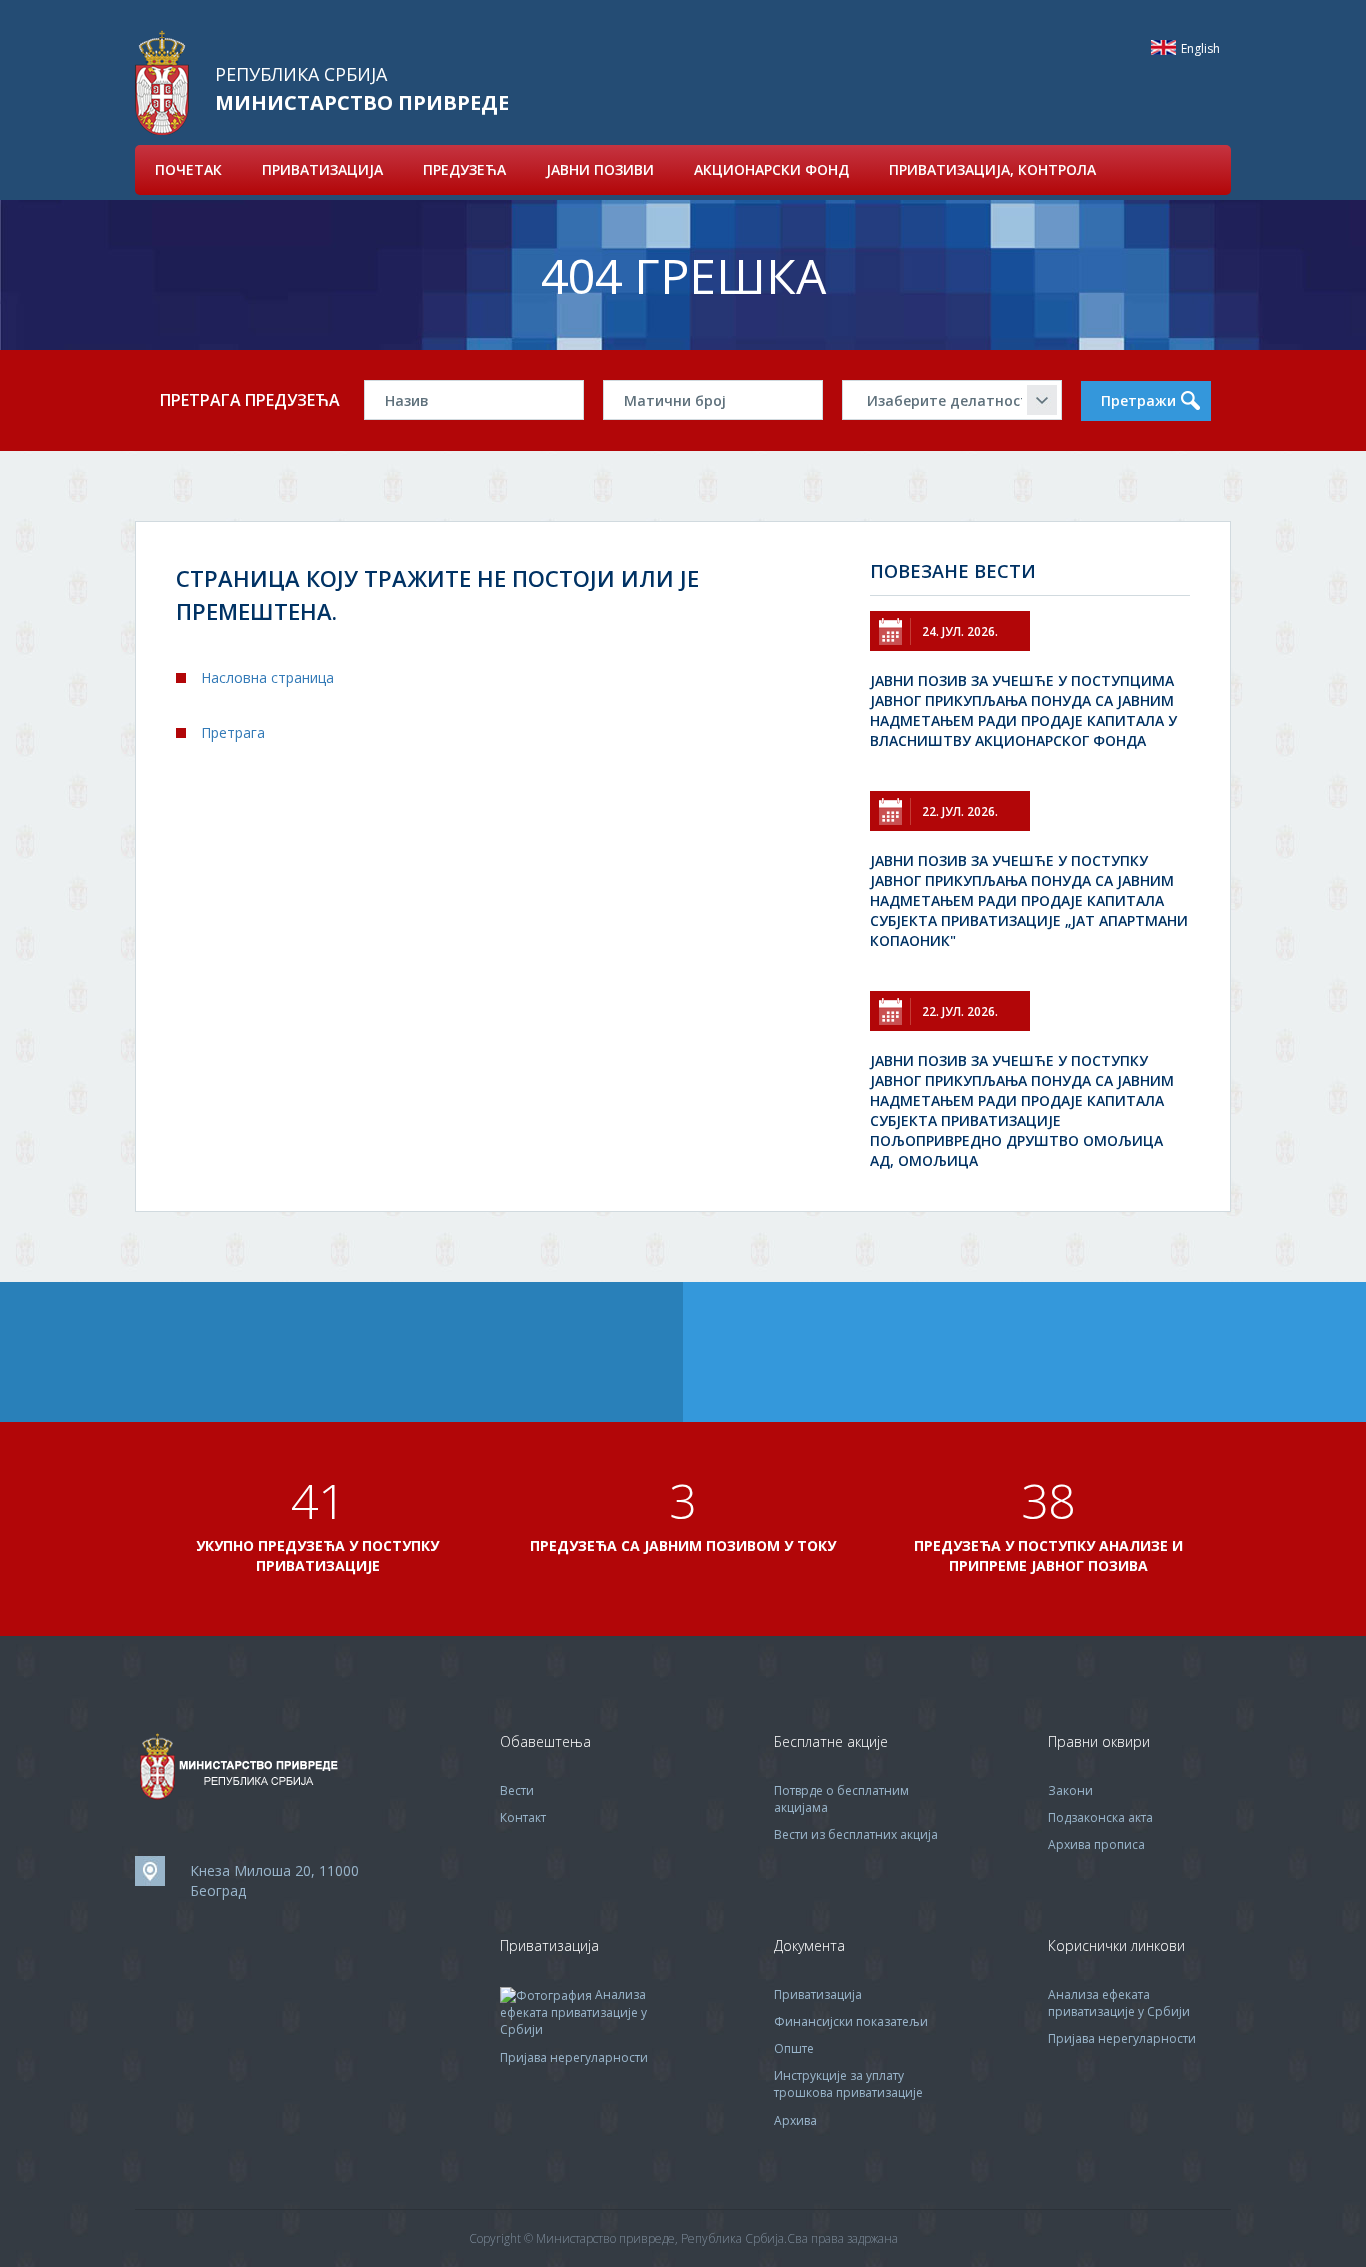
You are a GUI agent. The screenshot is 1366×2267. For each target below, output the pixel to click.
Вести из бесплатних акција (856, 1834)
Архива (795, 2120)
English (1163, 47)
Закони (1070, 1790)
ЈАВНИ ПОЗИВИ (600, 169)
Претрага (233, 732)
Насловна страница (267, 677)
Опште (794, 2048)
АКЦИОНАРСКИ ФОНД (771, 169)
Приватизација (818, 1994)
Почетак (188, 169)
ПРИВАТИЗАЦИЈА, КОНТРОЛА (992, 169)
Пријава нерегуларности (574, 2057)
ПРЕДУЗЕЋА (464, 169)
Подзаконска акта (1100, 1817)
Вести (517, 1790)
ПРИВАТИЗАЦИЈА (322, 169)
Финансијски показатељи (851, 2021)
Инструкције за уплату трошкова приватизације (848, 2084)
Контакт (523, 1817)
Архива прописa (1096, 1844)
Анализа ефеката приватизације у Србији (573, 2012)
